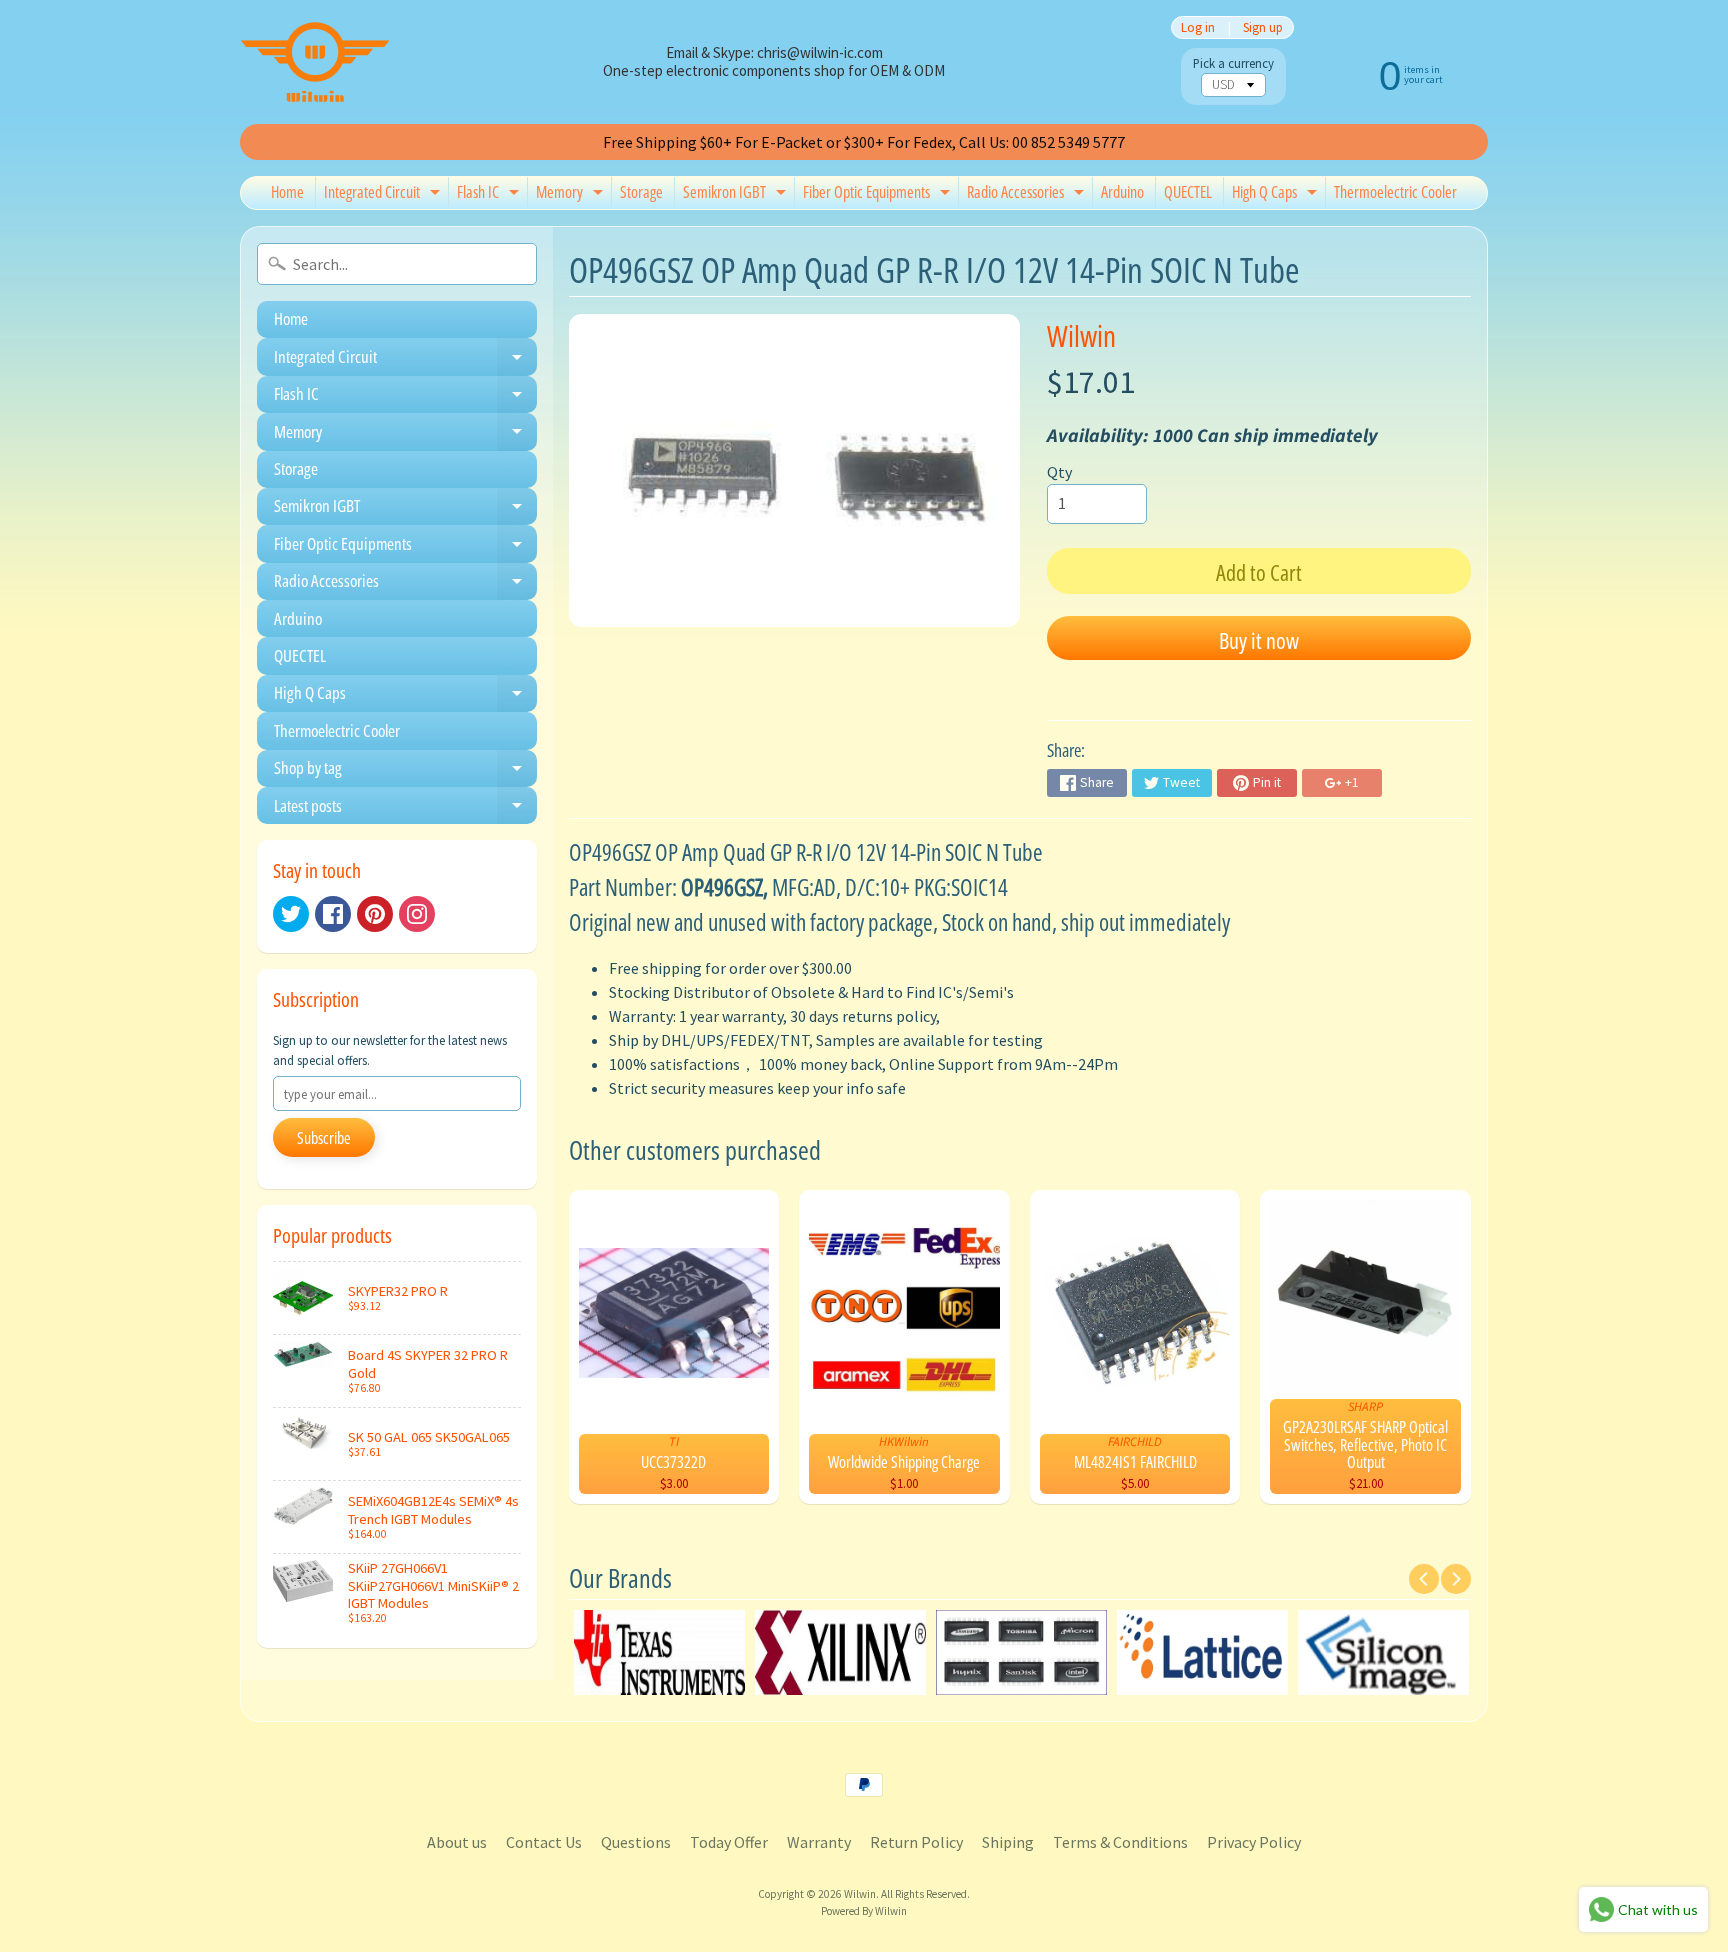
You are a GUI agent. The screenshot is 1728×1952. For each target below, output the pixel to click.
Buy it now (1259, 640)
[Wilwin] (315, 62)
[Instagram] (417, 914)
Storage (641, 192)
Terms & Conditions (1120, 1842)
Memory (572, 195)
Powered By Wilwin (864, 1911)
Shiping (1008, 1842)
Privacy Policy (1254, 1842)
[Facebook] (333, 914)
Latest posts (405, 809)
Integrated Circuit (384, 195)
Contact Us (544, 1842)
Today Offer (729, 1842)
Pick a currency (1233, 63)
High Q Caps (1277, 195)
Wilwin (1081, 335)
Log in (1198, 27)
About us (457, 1842)
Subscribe (324, 1138)
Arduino (1122, 192)
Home (287, 192)
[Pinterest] (375, 914)
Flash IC (490, 195)
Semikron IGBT (737, 195)
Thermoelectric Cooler (1395, 192)
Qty (1059, 472)
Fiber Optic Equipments (879, 195)
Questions (636, 1842)
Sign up (1263, 27)
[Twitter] (291, 914)
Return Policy (916, 1842)
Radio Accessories (1028, 195)
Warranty (819, 1842)
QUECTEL (1188, 192)
